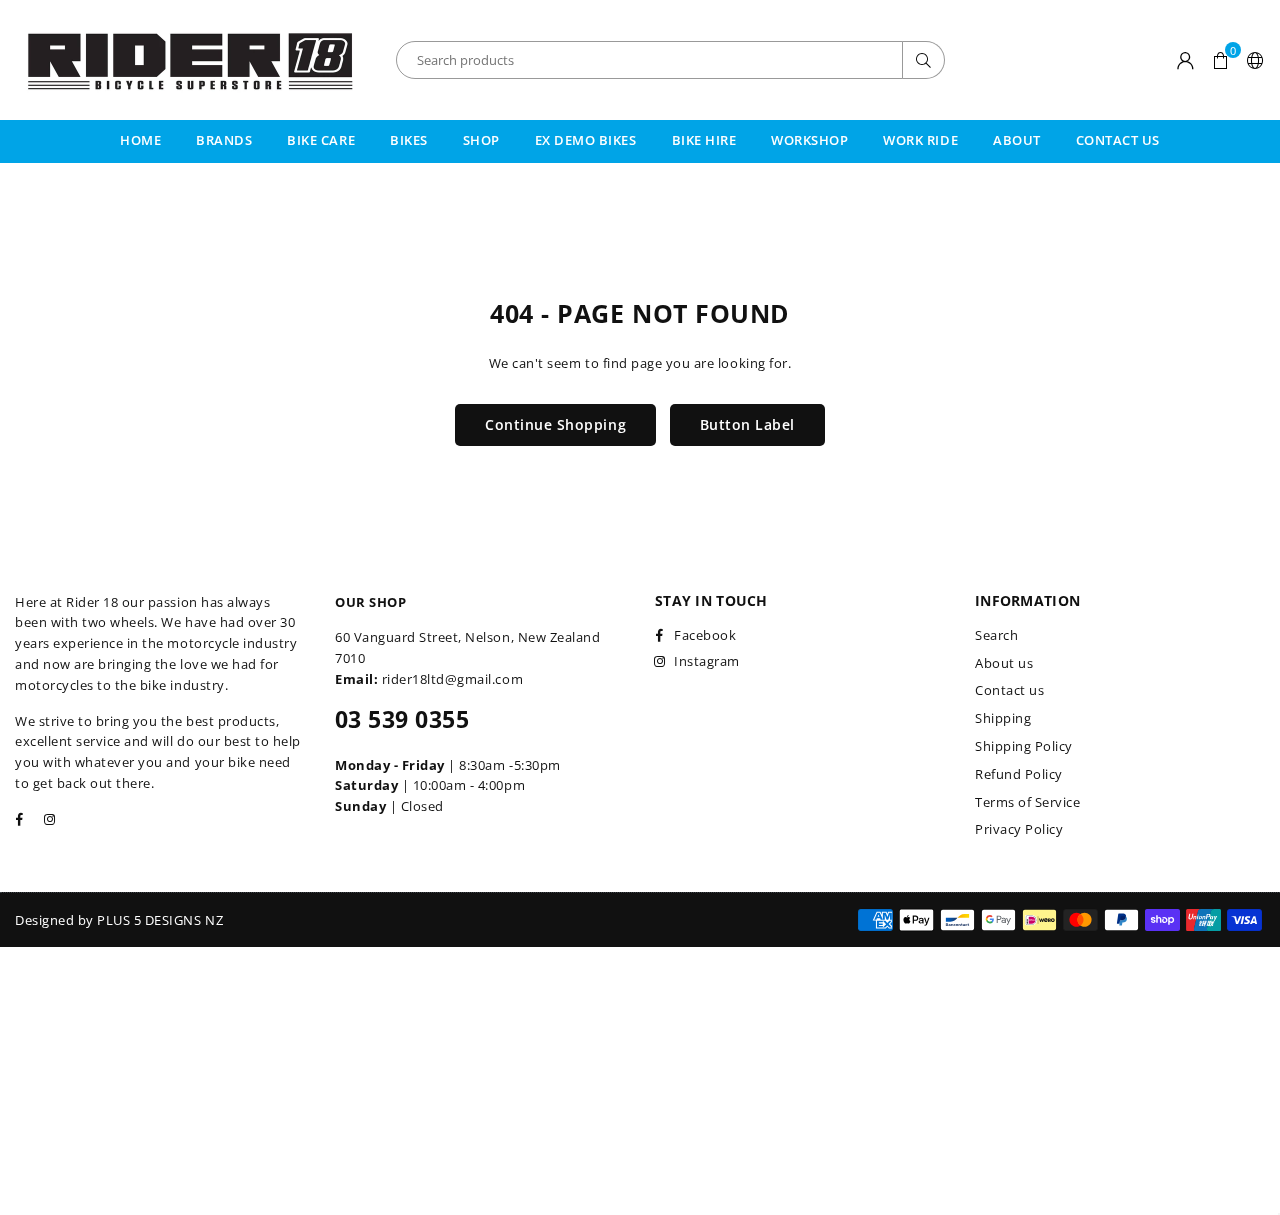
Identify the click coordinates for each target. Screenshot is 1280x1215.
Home (140, 140)
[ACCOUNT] (1186, 60)
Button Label (747, 424)
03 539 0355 (402, 719)
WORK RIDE (920, 140)
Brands (224, 140)
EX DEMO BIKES (586, 140)
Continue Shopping (555, 424)
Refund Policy (1019, 774)
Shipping (1003, 718)
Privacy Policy (1019, 829)
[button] (1220, 60)
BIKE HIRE (704, 140)
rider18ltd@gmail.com (452, 679)
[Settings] (1251, 60)
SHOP (481, 140)
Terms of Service (1027, 802)
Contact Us (1118, 140)
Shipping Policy (1024, 746)
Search (996, 635)
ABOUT (1017, 140)
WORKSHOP (809, 140)
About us (1004, 663)
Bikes (409, 140)
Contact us (1009, 690)
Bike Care (321, 140)
